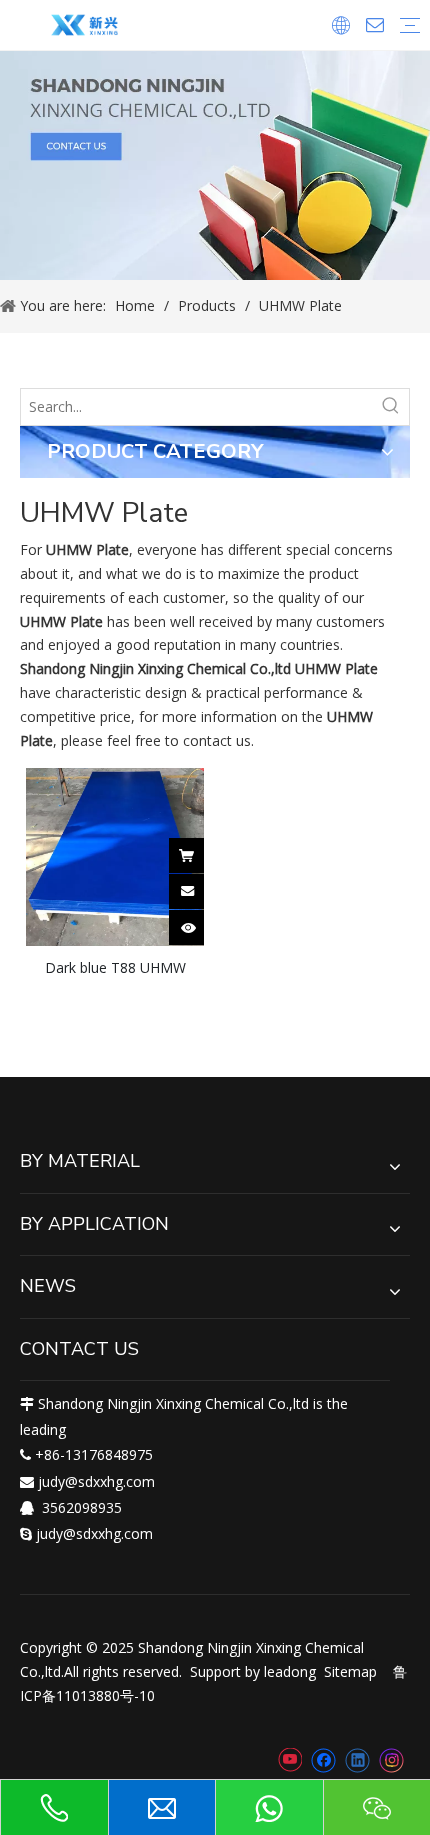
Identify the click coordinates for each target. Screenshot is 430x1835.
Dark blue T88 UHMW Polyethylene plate (115, 966)
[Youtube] (289, 1761)
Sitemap (350, 1671)
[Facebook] (323, 1761)
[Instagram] (392, 1760)
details (200, 921)
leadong (290, 1671)
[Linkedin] (357, 1761)
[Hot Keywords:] (391, 407)
